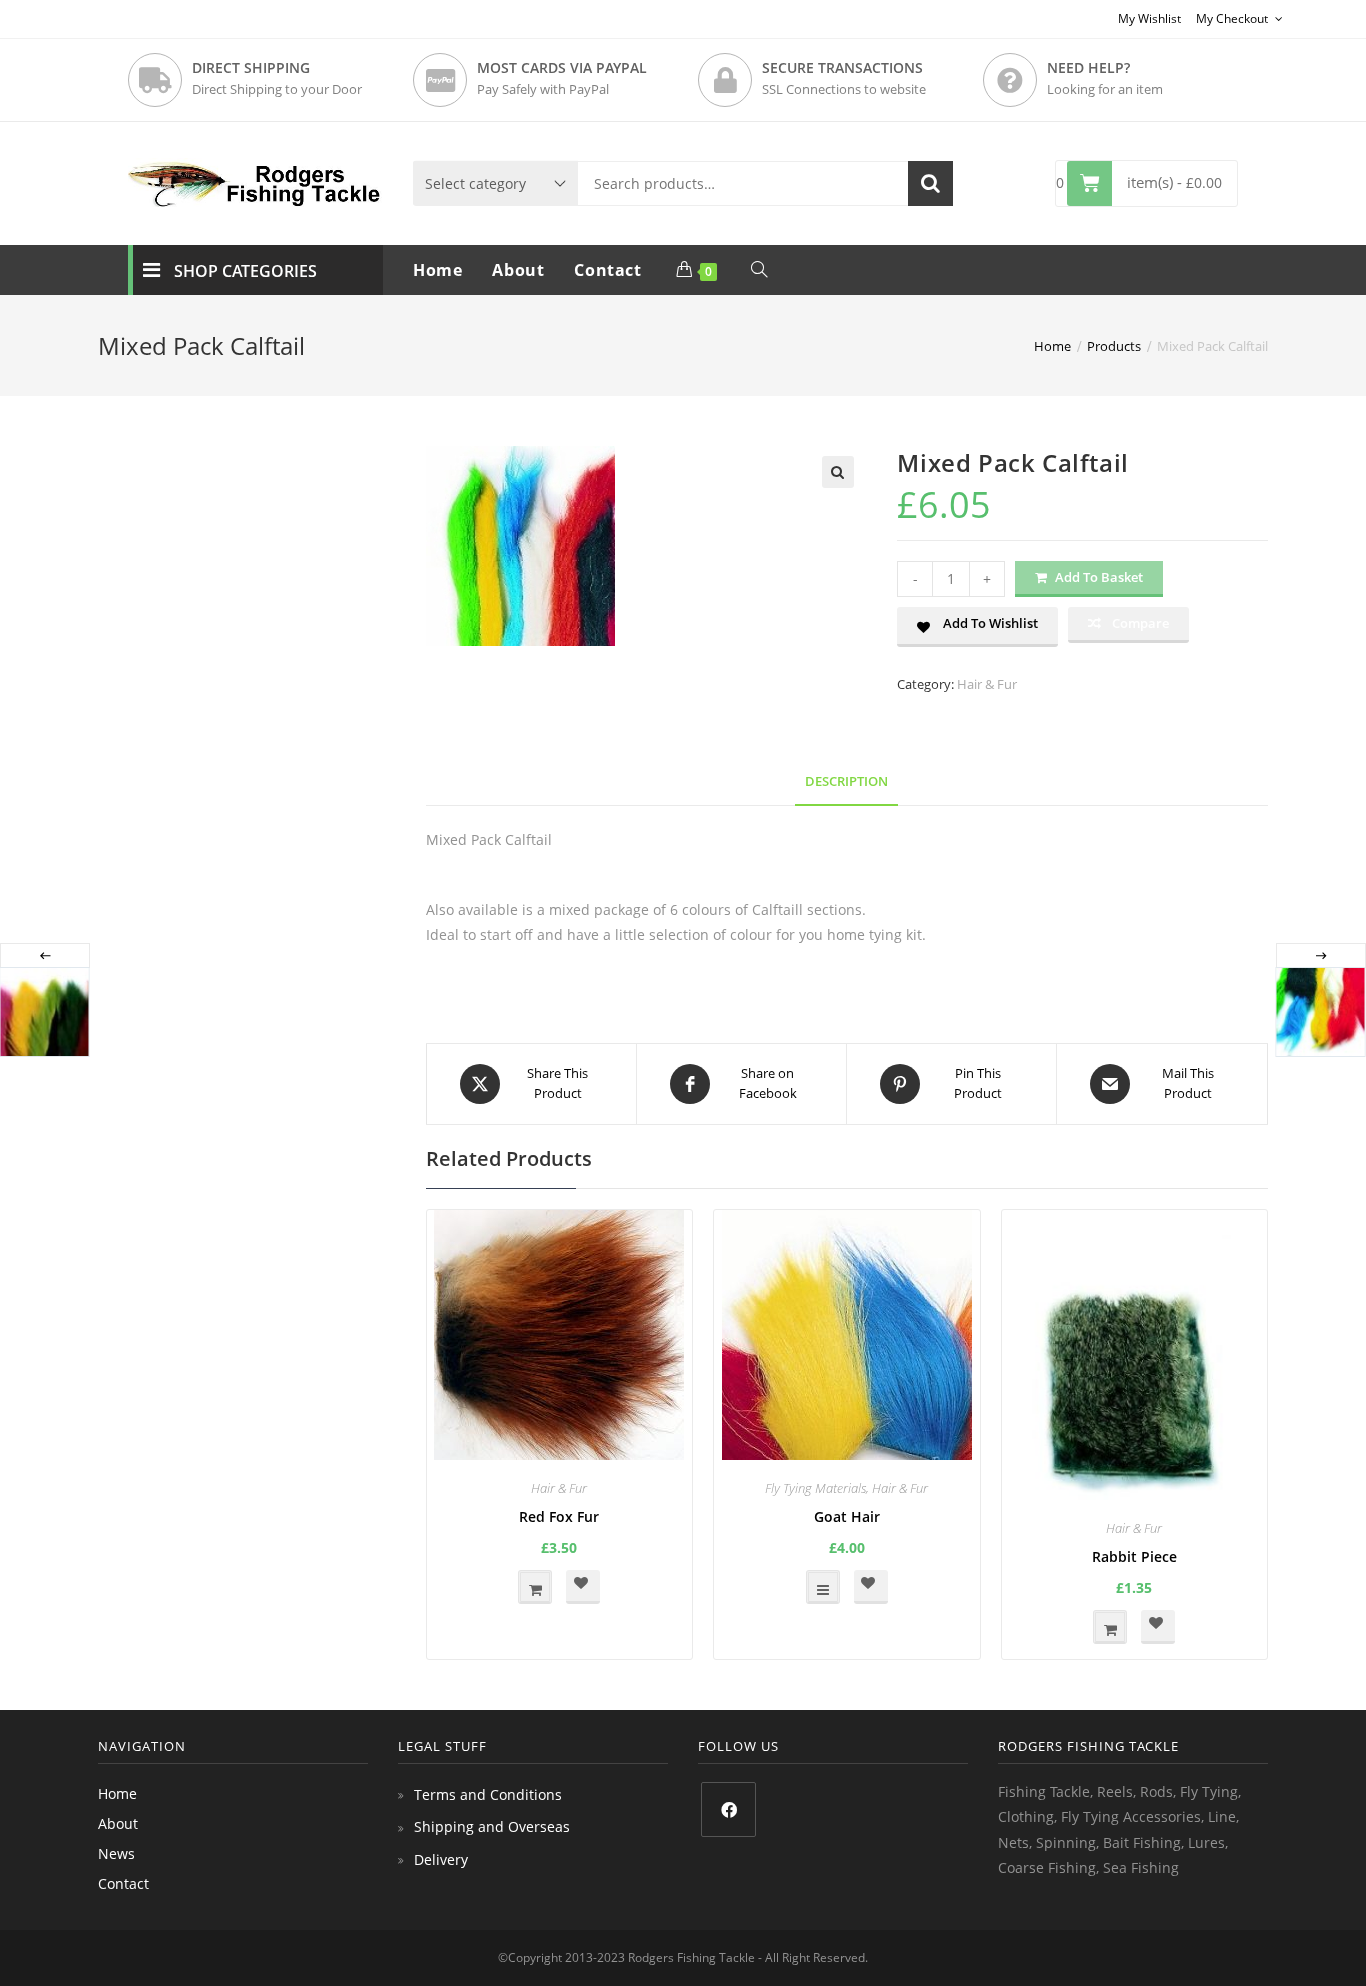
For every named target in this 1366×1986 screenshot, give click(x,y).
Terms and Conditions (488, 1794)
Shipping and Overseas (492, 1826)
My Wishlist (1149, 18)
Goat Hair (847, 1516)
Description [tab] (846, 781)
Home (117, 1793)
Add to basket (1099, 577)
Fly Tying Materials (815, 1488)
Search (930, 183)
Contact (123, 1883)
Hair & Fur (987, 684)
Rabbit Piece (1134, 1556)
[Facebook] (728, 1809)
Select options (823, 1587)
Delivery (441, 1859)
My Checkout (1233, 18)
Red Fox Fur (559, 1516)
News (116, 1853)
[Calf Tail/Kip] (1320, 1012)
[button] (838, 472)
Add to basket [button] (535, 1587)
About (118, 1823)
